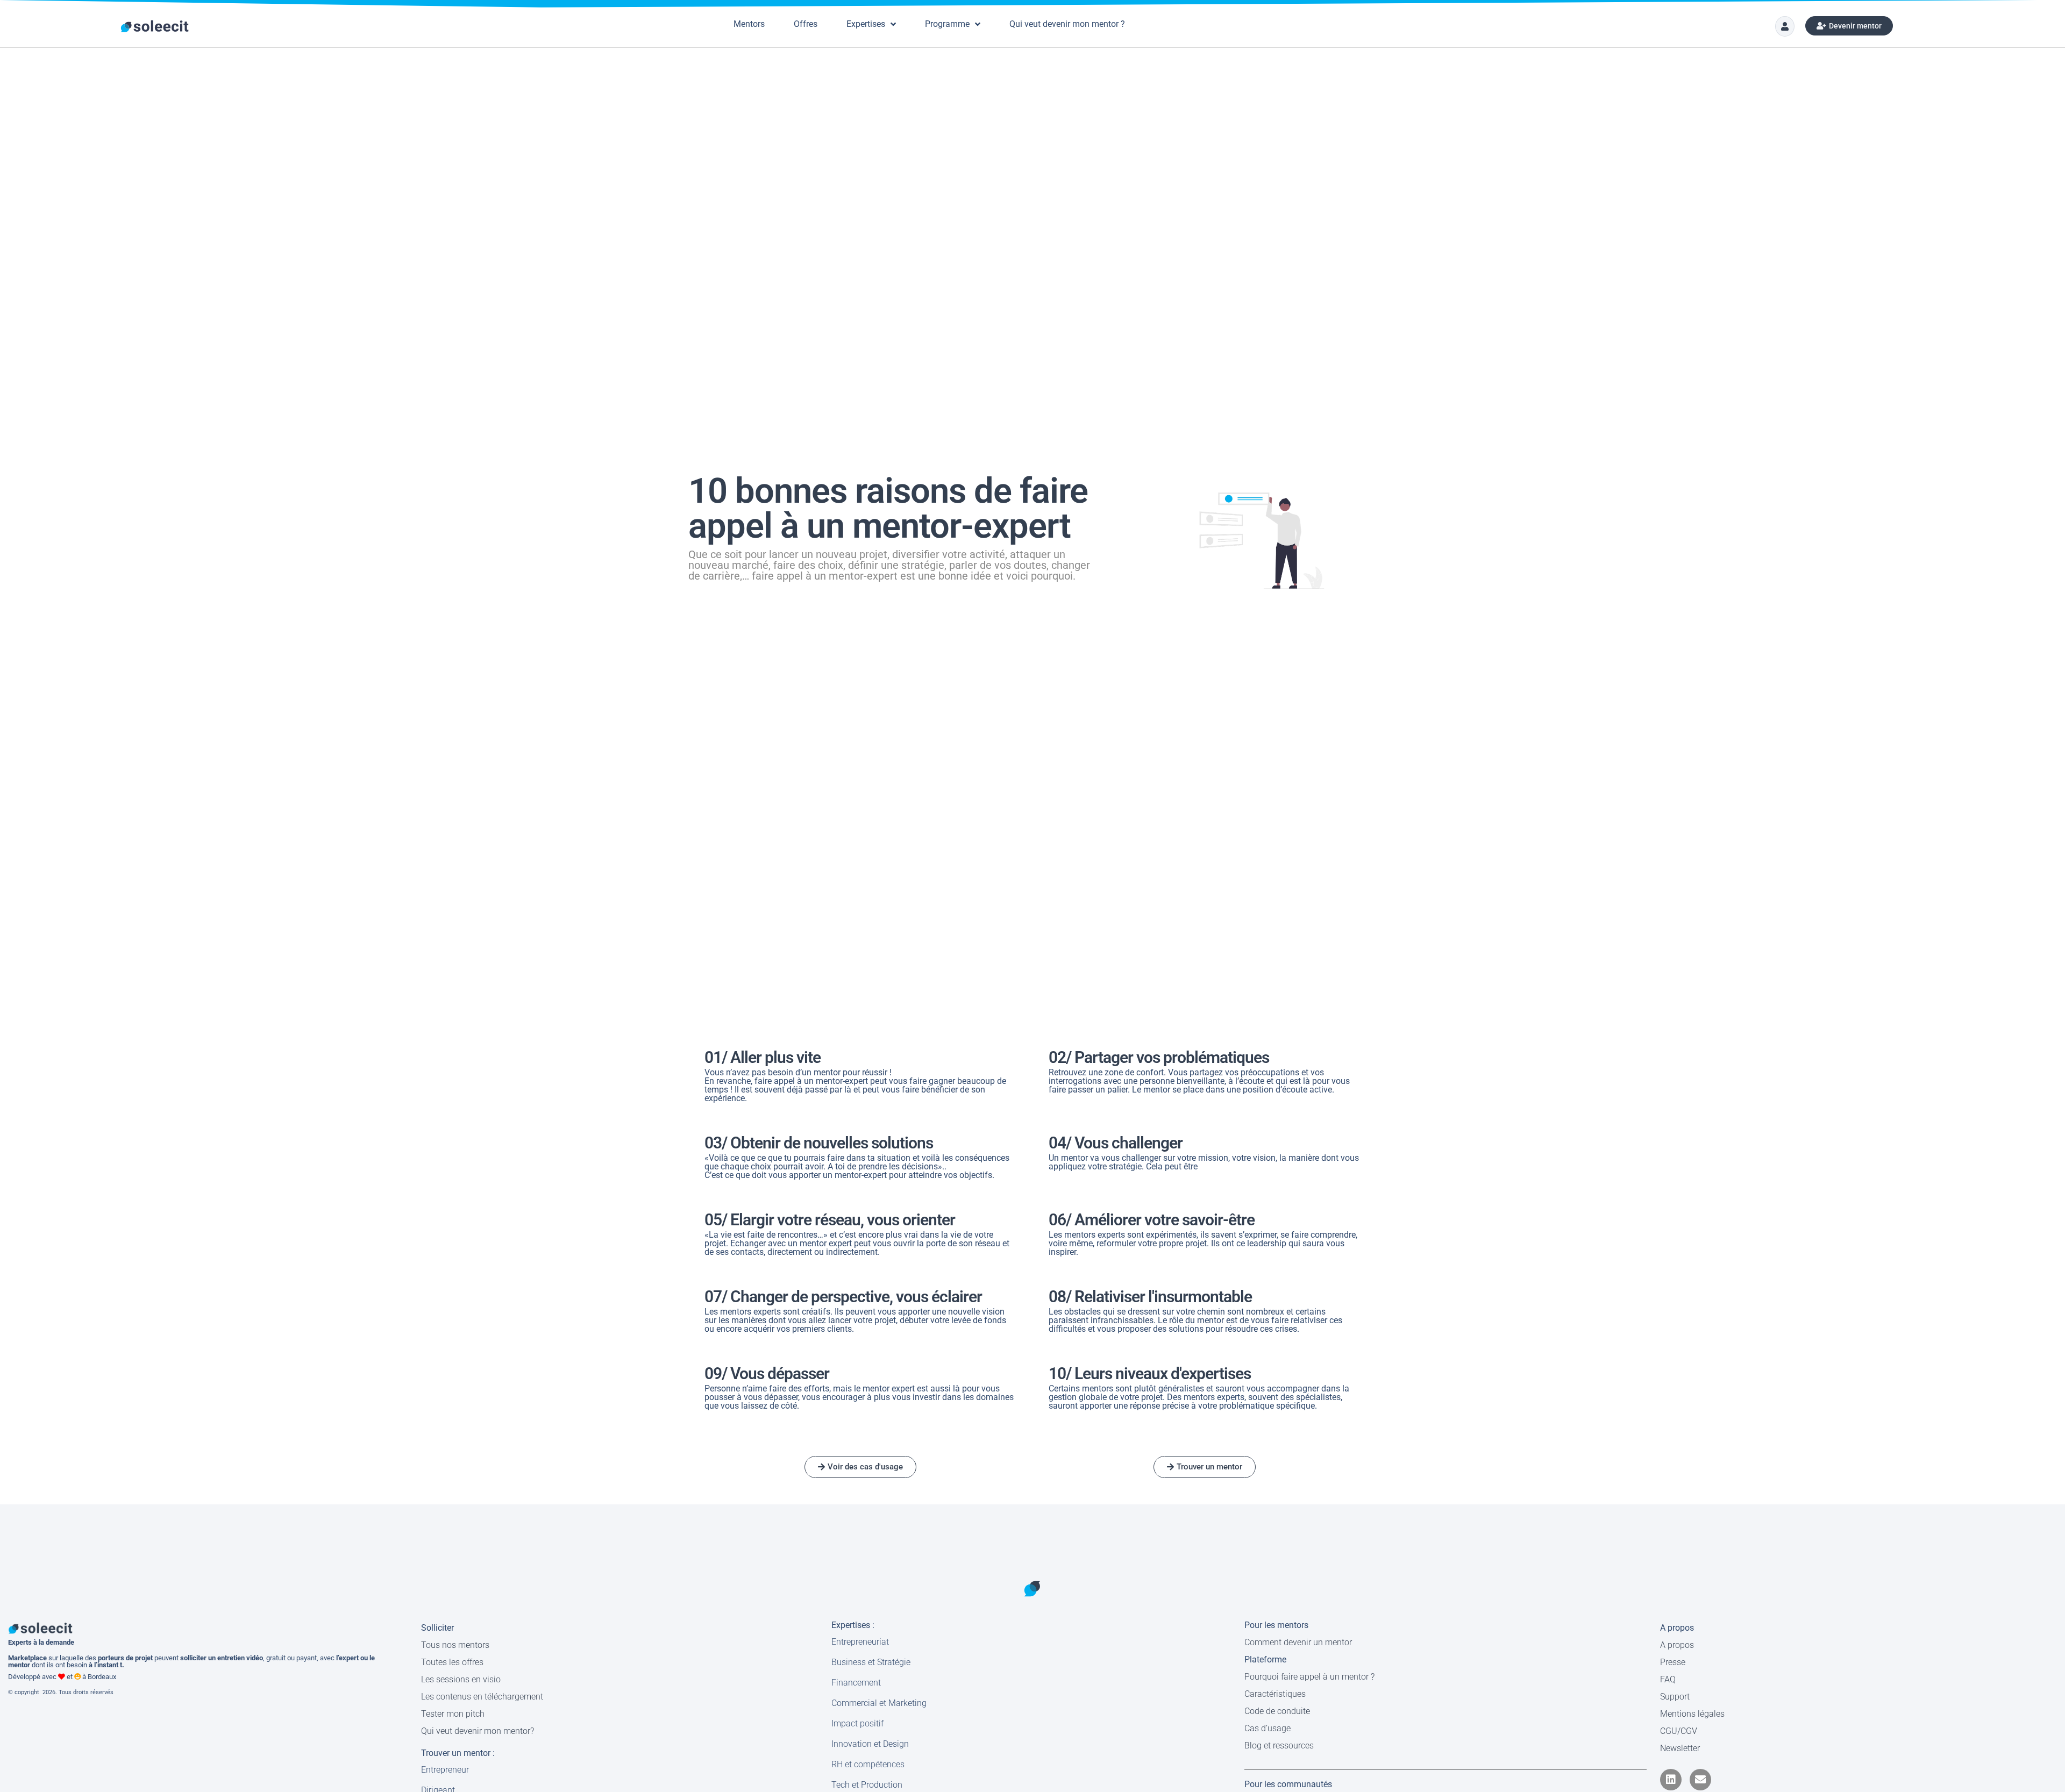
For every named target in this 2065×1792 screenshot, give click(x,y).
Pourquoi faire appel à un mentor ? (1309, 1677)
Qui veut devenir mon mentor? (478, 1731)
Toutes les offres (452, 1662)
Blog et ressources (1279, 1745)
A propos (1677, 1645)
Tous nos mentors (455, 1645)
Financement (856, 1683)
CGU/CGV (1679, 1731)
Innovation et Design (870, 1744)
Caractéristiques (1275, 1694)
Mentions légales (1692, 1714)
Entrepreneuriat (860, 1642)
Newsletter (1680, 1748)
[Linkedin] (1671, 1780)
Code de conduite (1277, 1711)
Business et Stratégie (871, 1662)
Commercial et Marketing (879, 1703)
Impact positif (857, 1723)
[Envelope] (1700, 1780)
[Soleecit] (155, 26)
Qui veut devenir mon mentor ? (1067, 24)
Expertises (866, 24)
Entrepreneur (445, 1770)
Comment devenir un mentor (1298, 1642)
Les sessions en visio (461, 1679)
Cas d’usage (1268, 1728)
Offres (806, 24)
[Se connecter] (1785, 26)
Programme (947, 24)
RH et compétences (868, 1764)
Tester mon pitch (453, 1714)
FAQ (1668, 1679)
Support (1675, 1697)
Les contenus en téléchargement (482, 1697)
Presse (1673, 1662)
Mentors (749, 24)
